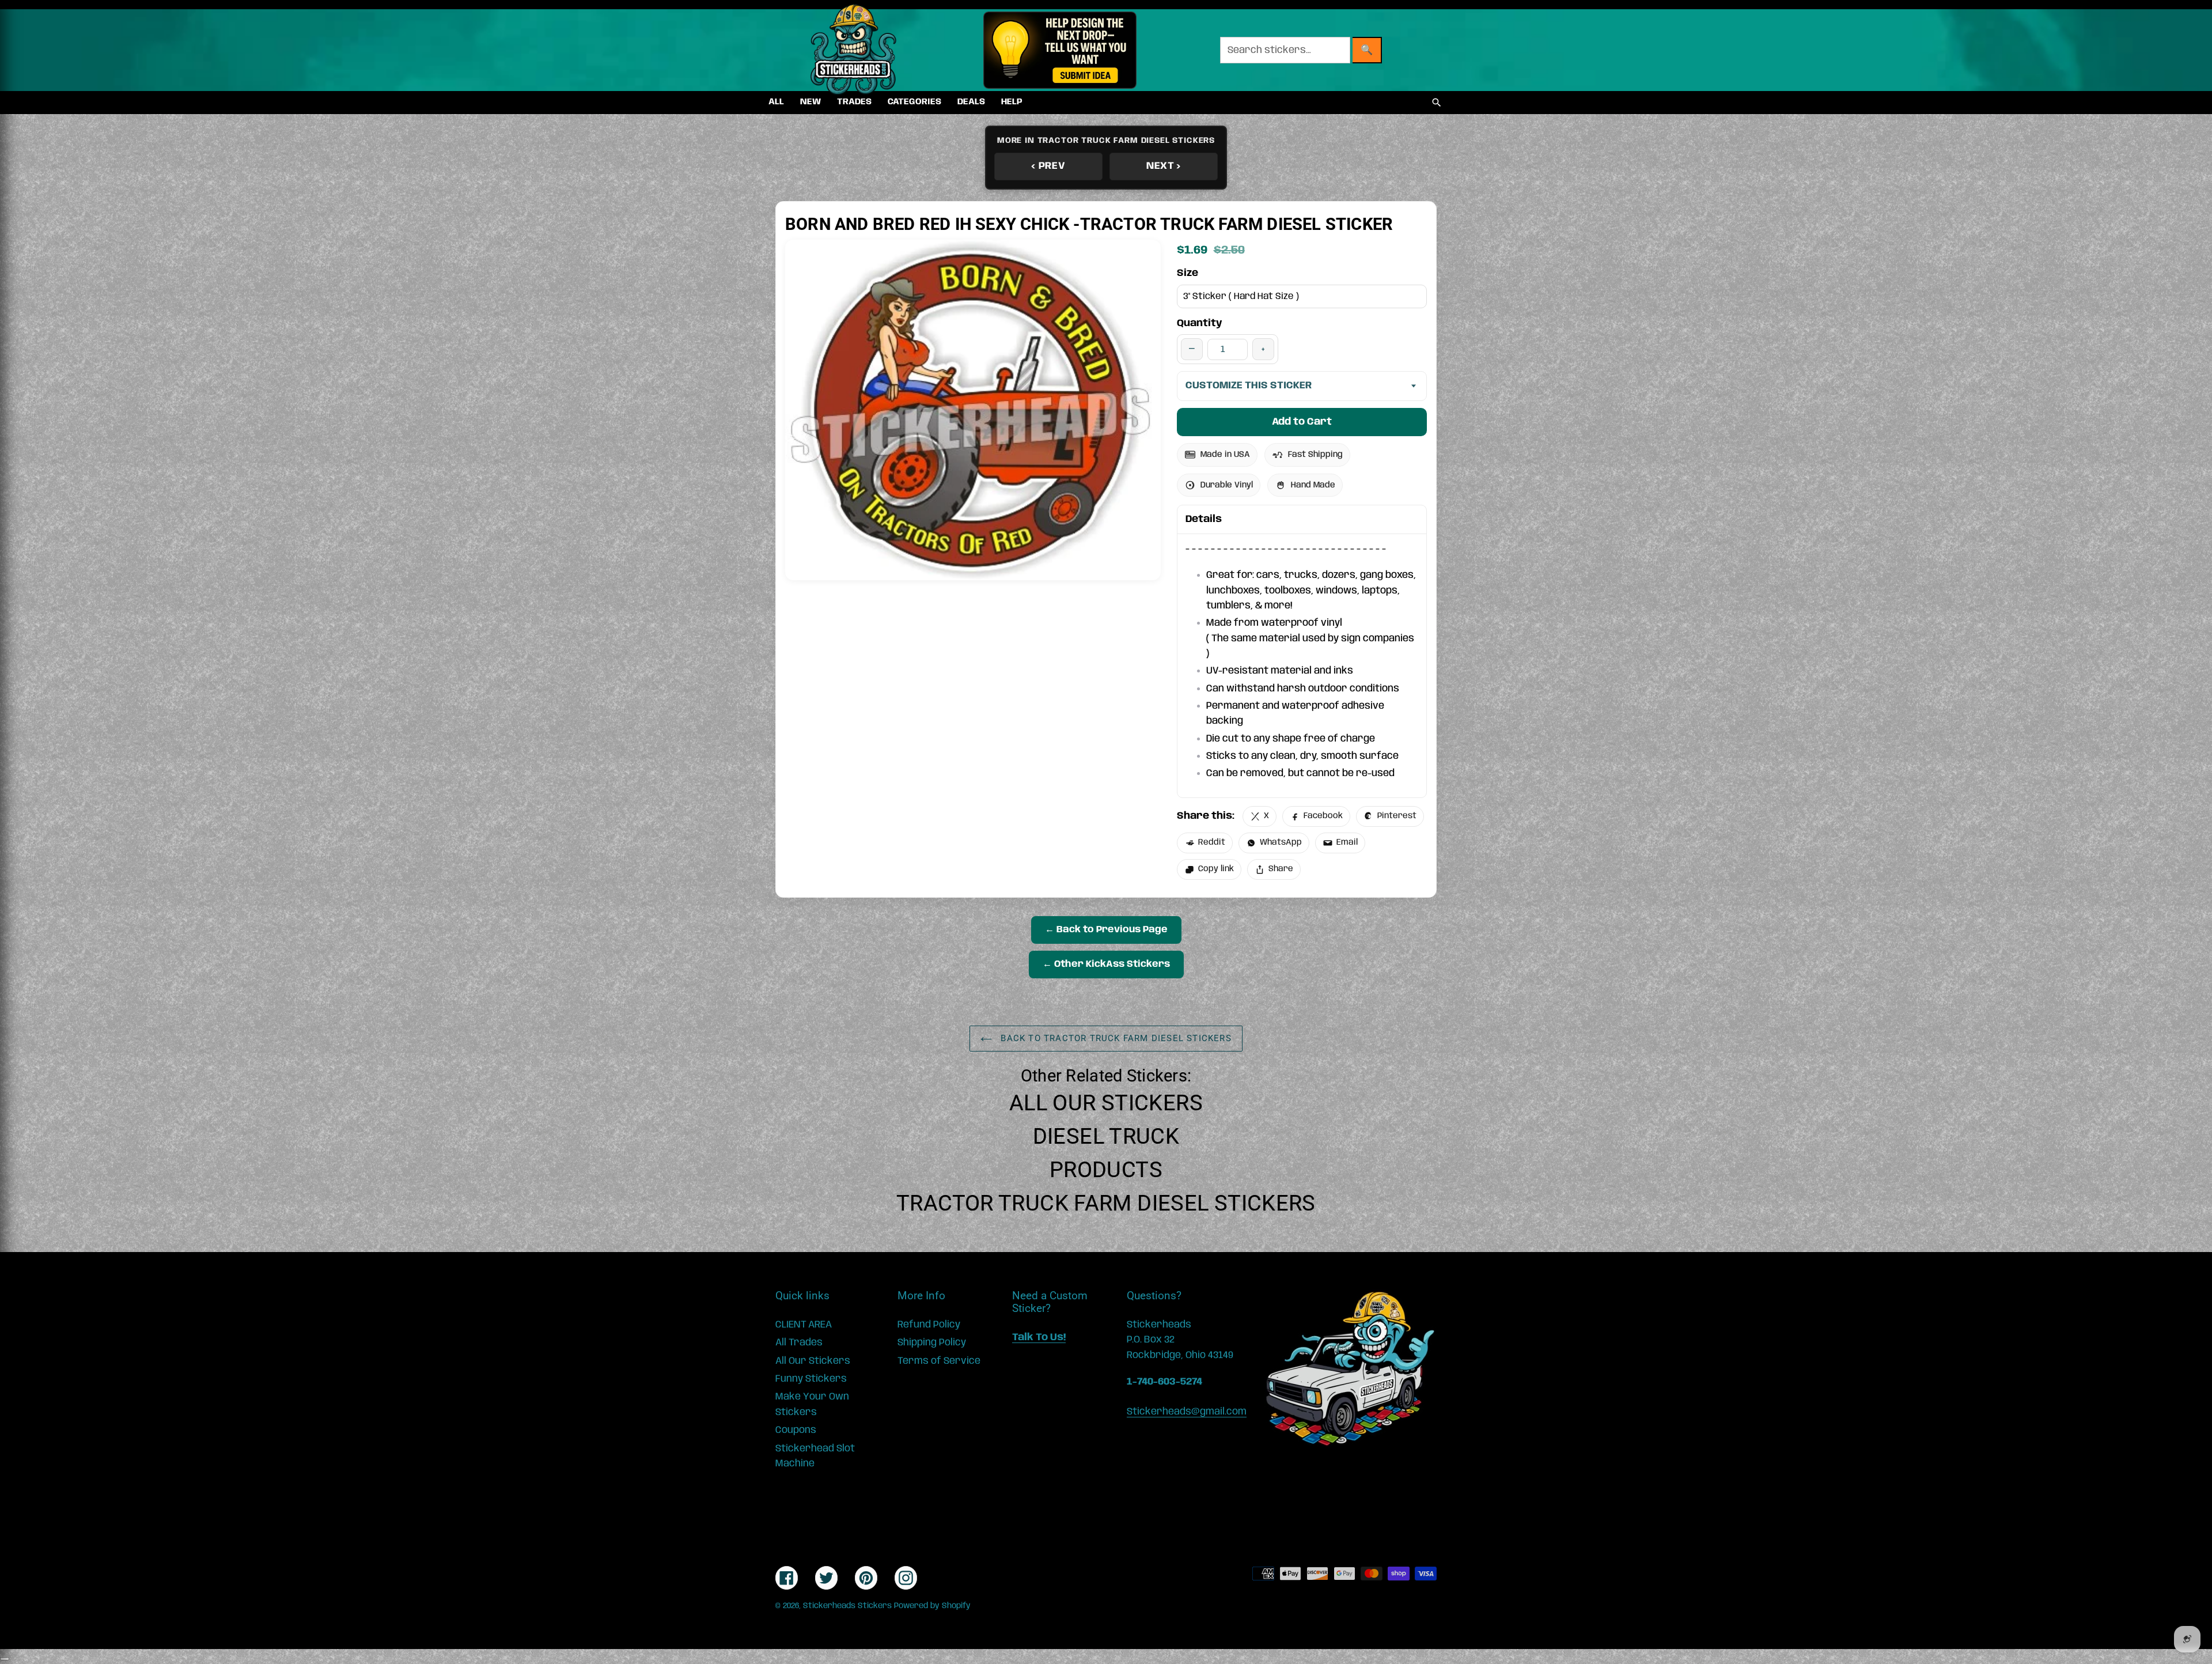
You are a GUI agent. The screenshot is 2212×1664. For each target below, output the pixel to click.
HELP (1012, 102)
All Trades (799, 1342)
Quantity (1200, 323)
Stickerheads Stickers (847, 1606)
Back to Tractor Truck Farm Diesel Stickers (1115, 1038)
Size (1188, 273)
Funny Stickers (811, 1379)
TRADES (854, 102)
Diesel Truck (1106, 1136)
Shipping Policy (932, 1342)
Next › (1164, 166)
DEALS (971, 102)
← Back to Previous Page (1106, 930)
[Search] (1437, 103)
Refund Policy (929, 1325)
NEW (810, 102)
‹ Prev (1048, 166)
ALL (776, 102)
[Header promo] (1060, 50)
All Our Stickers (1106, 1103)
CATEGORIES (914, 102)
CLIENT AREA (804, 1325)
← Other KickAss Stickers (1106, 964)
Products (1106, 1170)
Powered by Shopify (932, 1606)
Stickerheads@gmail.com (1187, 1412)
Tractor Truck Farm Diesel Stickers (1106, 1203)
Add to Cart (1302, 422)
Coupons (796, 1430)
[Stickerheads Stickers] (854, 50)
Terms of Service (939, 1361)
